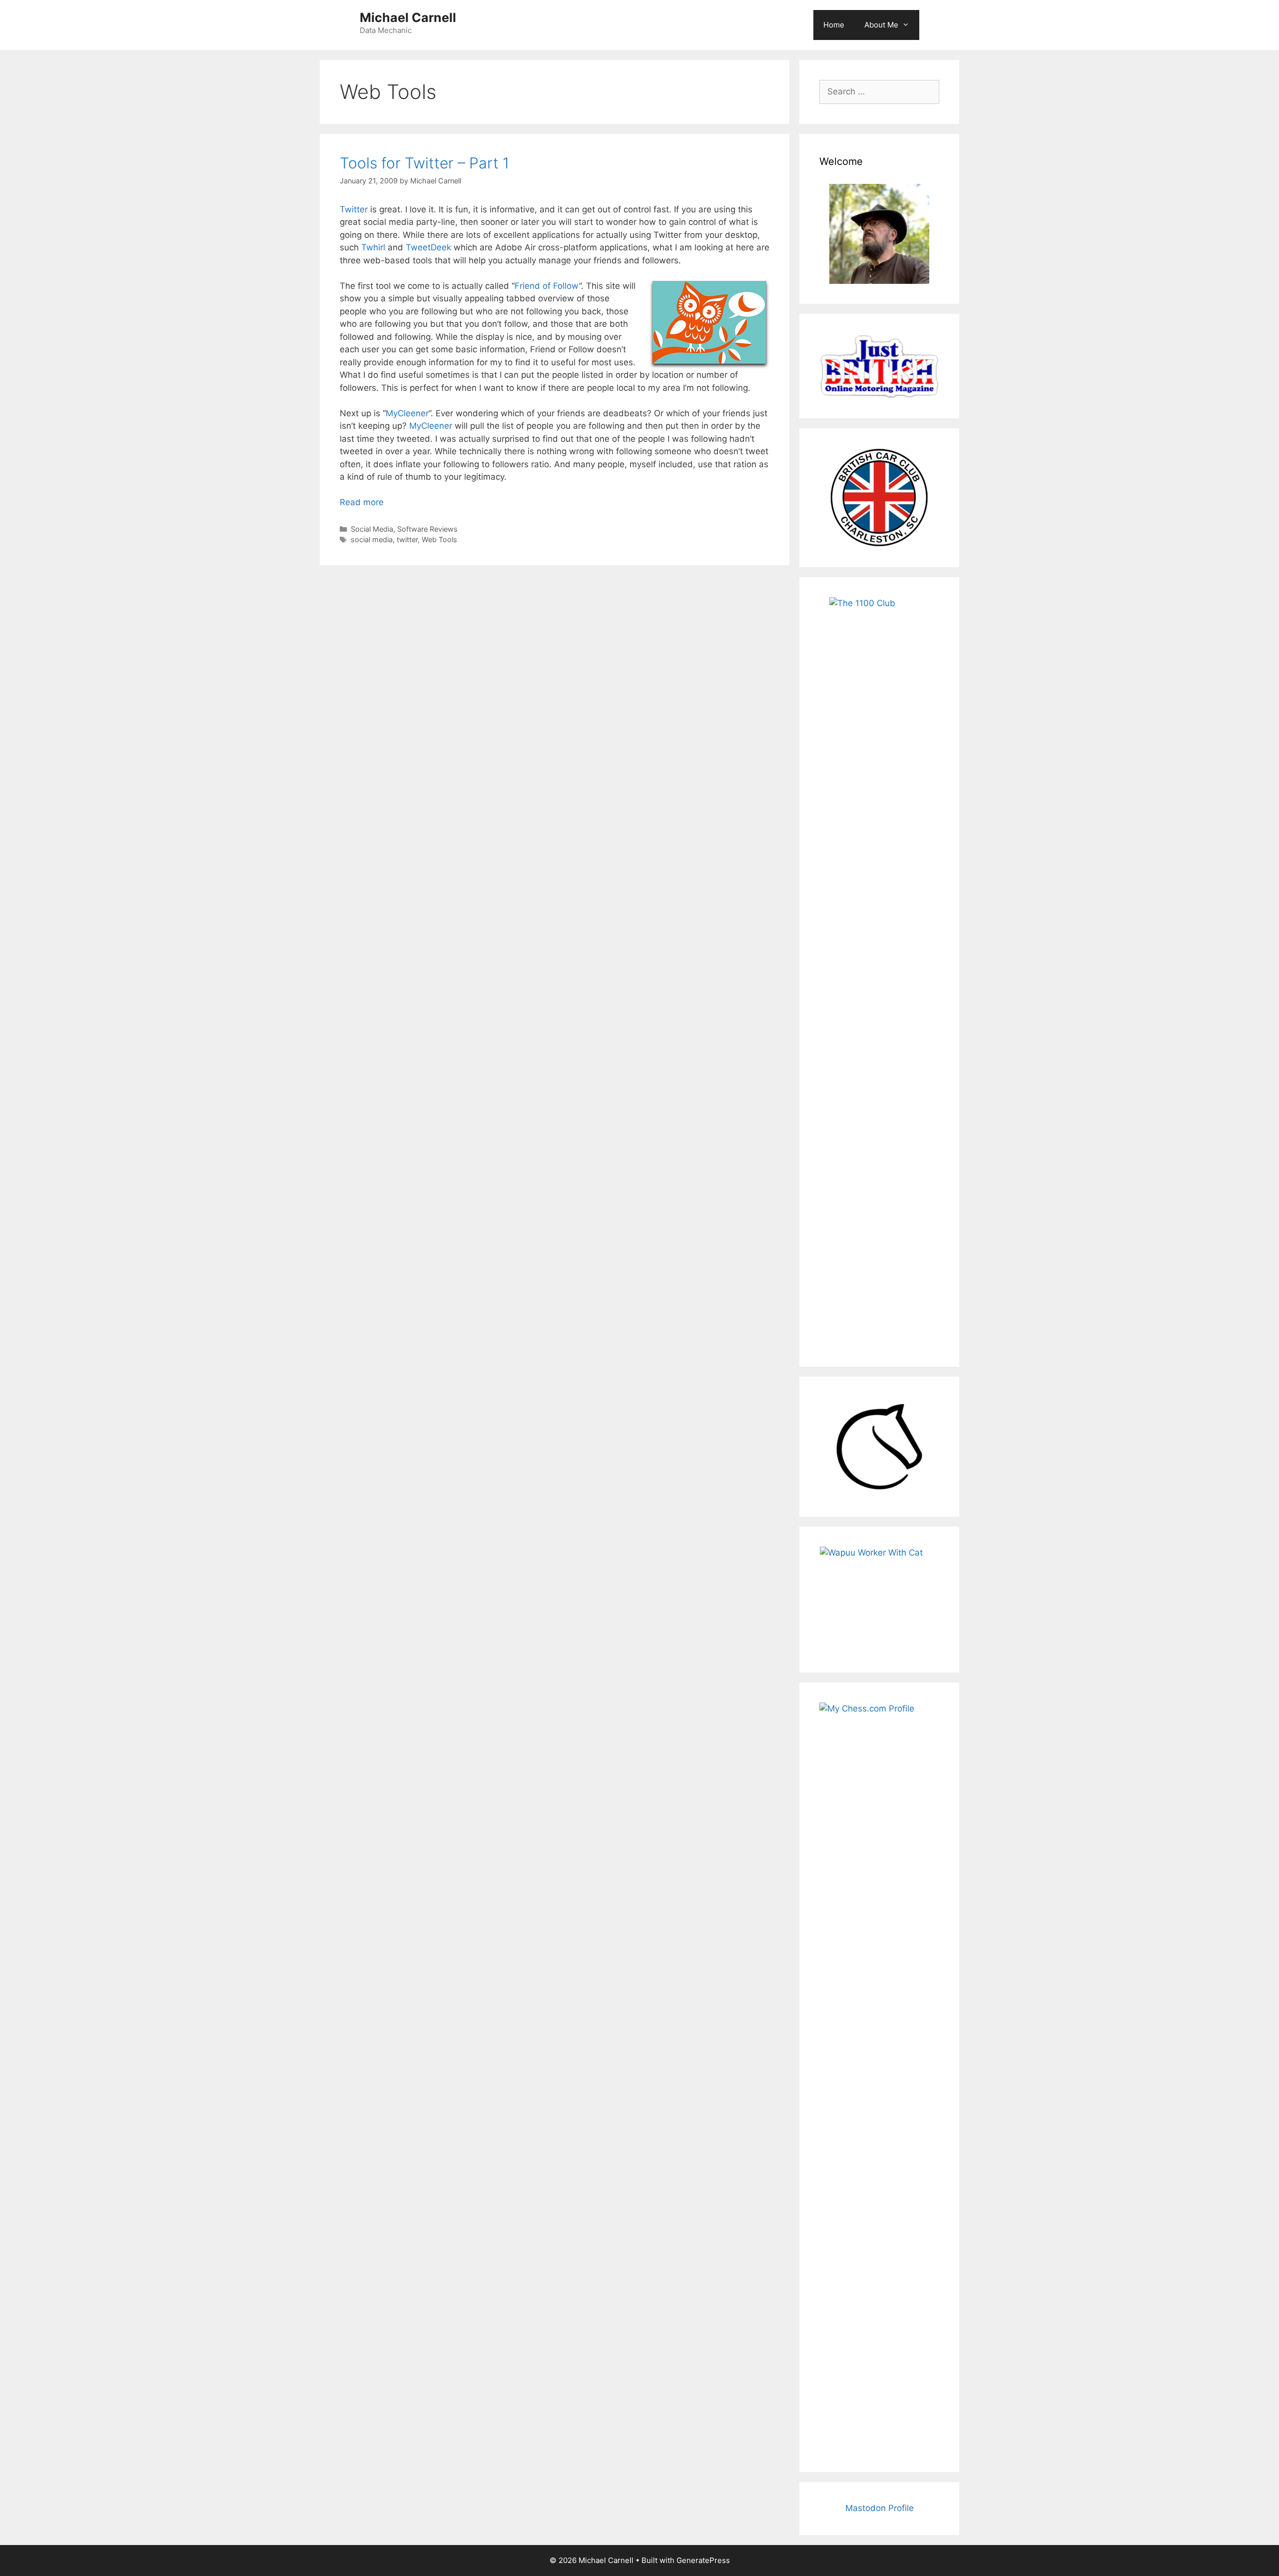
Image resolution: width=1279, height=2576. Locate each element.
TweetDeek (428, 247)
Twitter (354, 209)
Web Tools (439, 539)
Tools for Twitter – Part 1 (424, 163)
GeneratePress (703, 2560)
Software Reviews (427, 529)
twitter (407, 539)
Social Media (372, 529)
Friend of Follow (547, 286)
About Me (881, 25)
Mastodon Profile (880, 2508)
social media (372, 539)
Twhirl (373, 247)
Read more (362, 502)
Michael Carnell (408, 17)
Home (834, 25)
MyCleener (407, 413)
